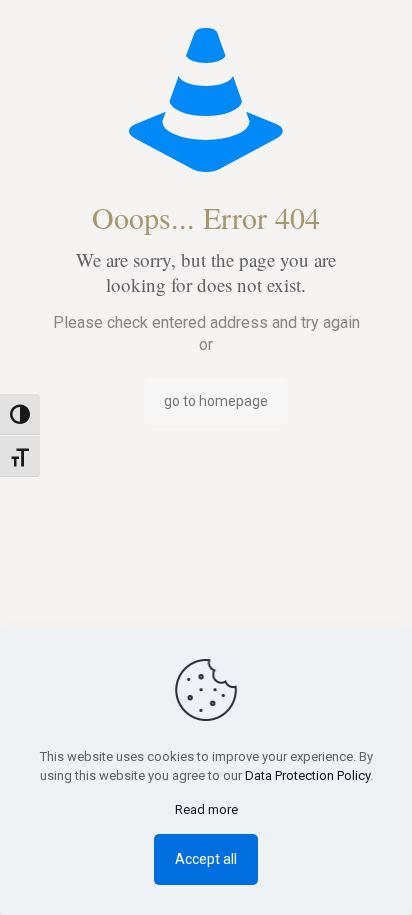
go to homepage (216, 401)
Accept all (206, 859)
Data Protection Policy (307, 775)
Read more (206, 809)
